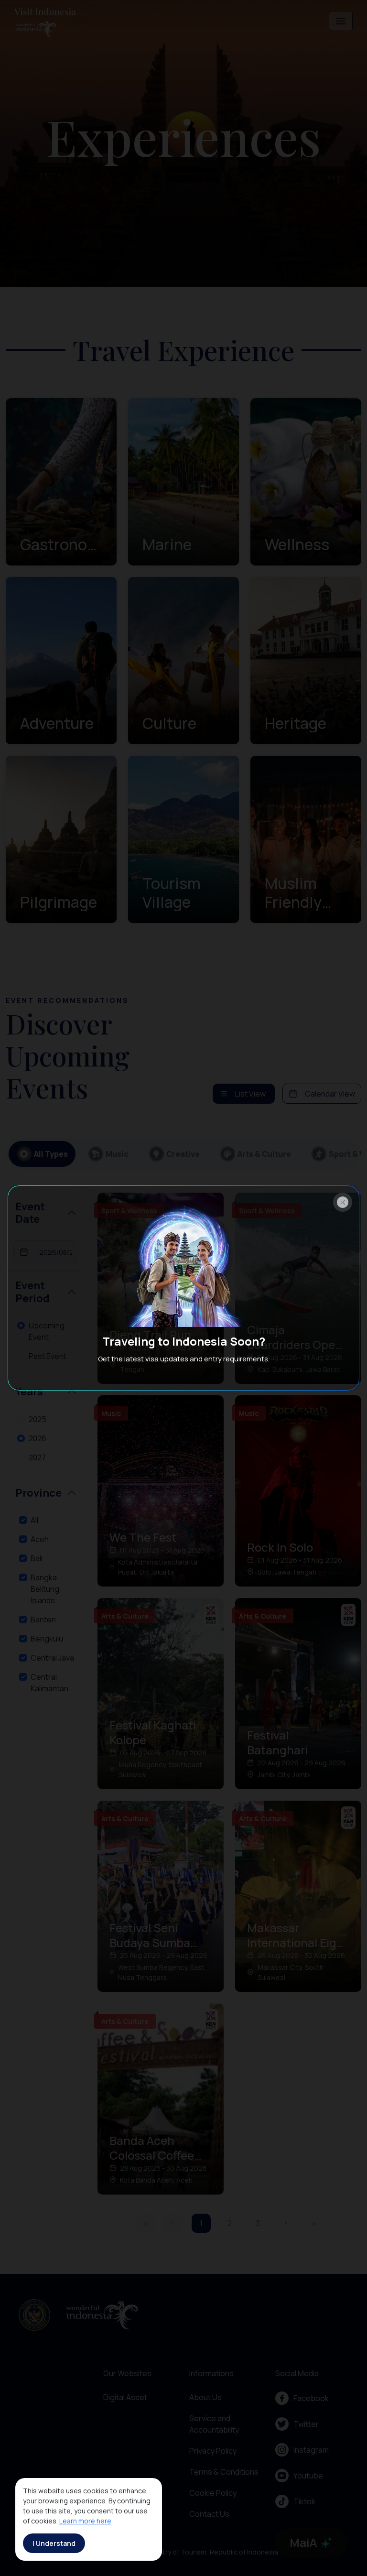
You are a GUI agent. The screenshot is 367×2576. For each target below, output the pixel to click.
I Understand (54, 2543)
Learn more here (85, 2521)
